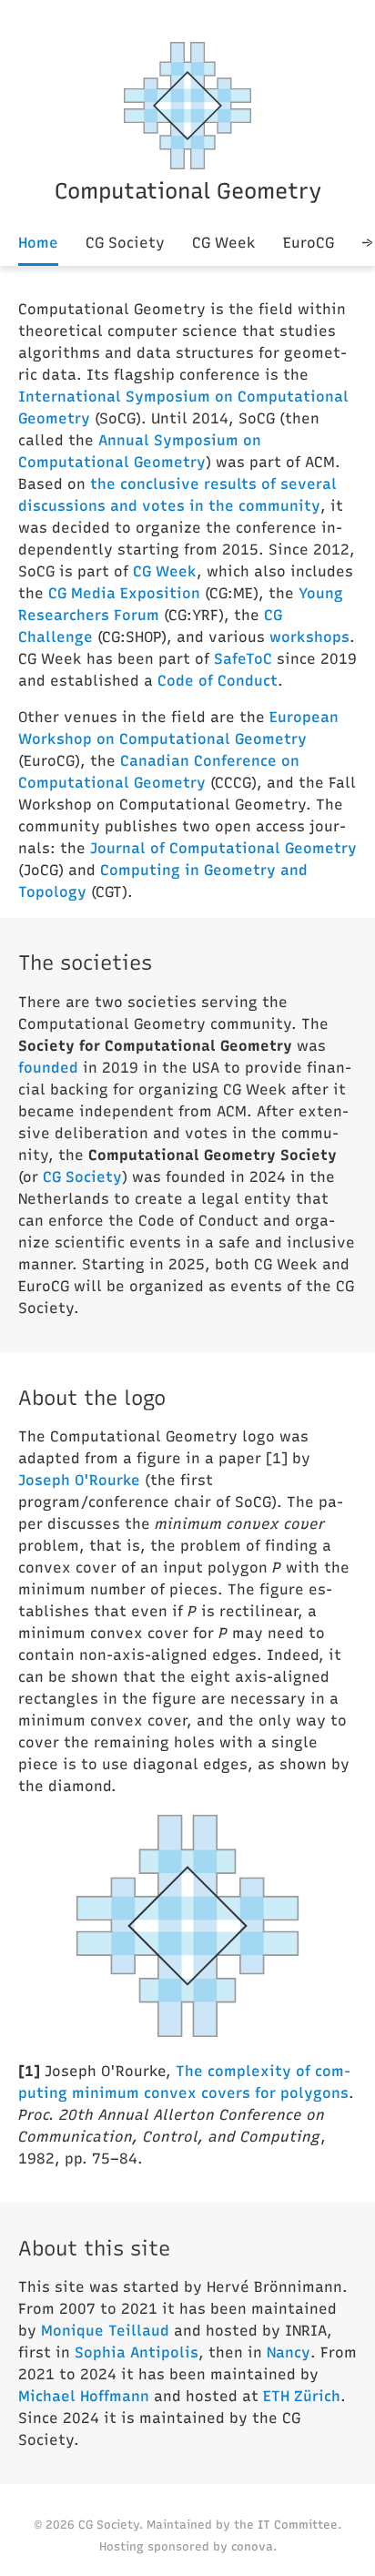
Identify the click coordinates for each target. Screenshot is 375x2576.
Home (38, 243)
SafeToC (243, 659)
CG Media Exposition (124, 593)
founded (48, 1068)
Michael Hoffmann (84, 2396)
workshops (309, 637)
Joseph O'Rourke (79, 1480)
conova (252, 2546)
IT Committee (298, 2525)
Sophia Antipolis (137, 2352)
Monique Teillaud (105, 2331)
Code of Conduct (218, 681)
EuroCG (309, 243)
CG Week (224, 243)
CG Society (125, 243)
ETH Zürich (302, 2396)
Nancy (289, 2352)
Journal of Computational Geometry (223, 848)
